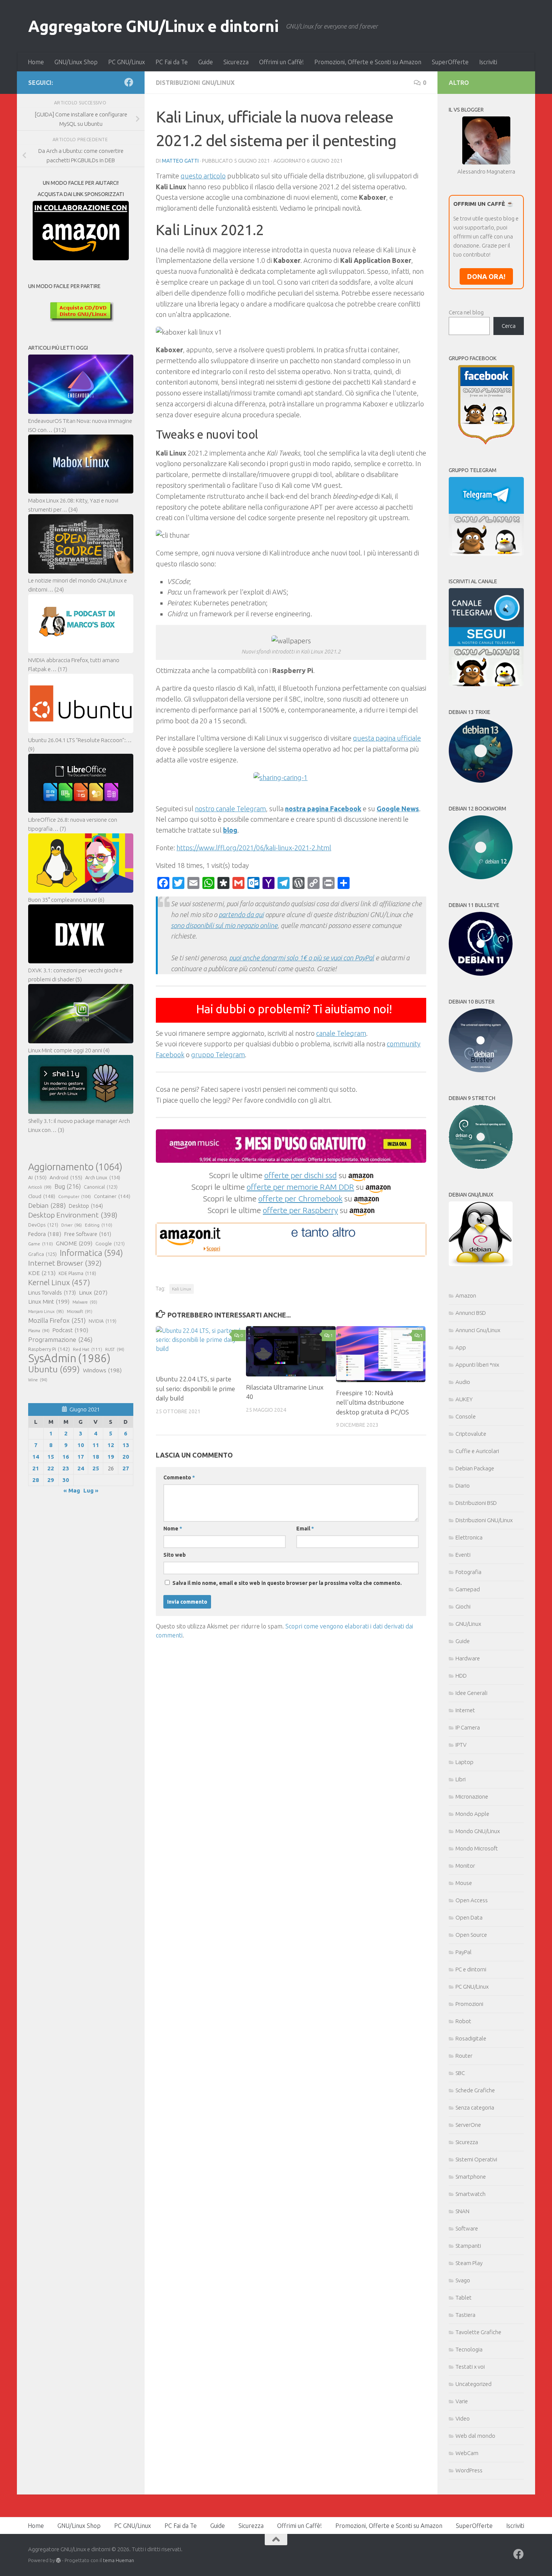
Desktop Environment (73, 1215)
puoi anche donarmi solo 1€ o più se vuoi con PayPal (302, 958)
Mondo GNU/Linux (478, 1831)
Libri (461, 1779)
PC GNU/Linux (127, 62)
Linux (93, 1292)
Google (110, 1243)
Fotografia (468, 1572)
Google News (398, 809)
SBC (460, 2073)
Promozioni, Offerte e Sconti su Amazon (368, 62)
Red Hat (87, 1349)
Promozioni (469, 2004)
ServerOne (468, 2125)
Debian (47, 1205)
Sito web (175, 1555)
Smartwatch (471, 2194)
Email (305, 1529)
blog (230, 830)
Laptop (465, 1762)
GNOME (74, 1243)
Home (36, 62)
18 (96, 1457)
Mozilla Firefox (57, 1320)
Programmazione (60, 1339)
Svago (463, 2280)
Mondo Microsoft (477, 1848)
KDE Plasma (77, 1273)
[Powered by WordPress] (58, 2560)
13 (126, 1445)
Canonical (101, 1187)
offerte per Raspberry (300, 1210)
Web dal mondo (475, 2436)
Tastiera (465, 2315)
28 (36, 1480)
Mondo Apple (472, 1814)
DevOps (43, 1225)
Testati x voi (470, 2367)
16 (66, 1457)
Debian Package (475, 1468)
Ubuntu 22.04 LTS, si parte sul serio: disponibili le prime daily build (195, 1388)
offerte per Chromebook (300, 1198)
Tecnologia (469, 2349)
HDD (461, 1676)
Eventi (463, 1555)
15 (51, 1457)
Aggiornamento (75, 1167)
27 (126, 1468)
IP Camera (468, 1727)
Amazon (466, 1296)
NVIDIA (103, 1321)
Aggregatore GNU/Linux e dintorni (153, 26)
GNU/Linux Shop (76, 62)
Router (464, 2056)
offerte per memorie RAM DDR (300, 1187)
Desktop (86, 1206)
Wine (38, 1380)
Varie (462, 2401)
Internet (465, 1710)
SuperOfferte (450, 62)
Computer (75, 1196)
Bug (68, 1186)
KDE (42, 1273)
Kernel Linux (59, 1282)
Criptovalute (471, 1434)
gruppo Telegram (218, 1055)
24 (81, 1468)
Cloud (42, 1196)
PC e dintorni (471, 1969)
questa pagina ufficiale (387, 738)
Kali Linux (182, 1289)
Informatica (91, 1253)
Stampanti (468, 2246)
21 (36, 1468)
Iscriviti (488, 62)
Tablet (464, 2298)
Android (66, 1177)
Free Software (88, 1234)
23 (66, 1468)
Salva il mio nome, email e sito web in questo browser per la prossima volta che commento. (287, 1583)
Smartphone (471, 2177)
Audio (463, 1382)
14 (36, 1457)
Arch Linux (103, 1177)
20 (126, 1457)
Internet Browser (65, 1263)
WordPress (469, 2470)
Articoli (40, 1187)
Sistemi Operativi (476, 2159)
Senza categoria (475, 2107)
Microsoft (80, 1311)
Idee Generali (471, 1693)
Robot (463, 2021)
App (461, 1347)
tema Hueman (118, 2560)
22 (51, 1468)
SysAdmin (69, 1358)
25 (96, 1468)
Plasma (39, 1331)
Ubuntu (54, 1369)
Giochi (463, 1606)
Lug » (91, 1490)
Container (112, 1196)
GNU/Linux (468, 1624)
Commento (179, 1477)
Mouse (464, 1883)
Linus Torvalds (52, 1293)
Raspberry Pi (49, 1349)
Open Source (471, 1935)
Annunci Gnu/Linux (478, 1330)
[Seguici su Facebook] (129, 82)
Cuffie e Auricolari (477, 1451)
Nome (173, 1529)
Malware (85, 1302)
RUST (115, 1349)
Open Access (472, 1900)
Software (467, 2228)
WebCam (467, 2453)
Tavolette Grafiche (478, 2332)
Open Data (469, 1917)
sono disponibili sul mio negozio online (224, 925)
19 (111, 1457)
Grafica (42, 1254)
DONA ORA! (486, 276)
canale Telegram (341, 1033)
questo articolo (203, 176)
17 (81, 1457)
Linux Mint (49, 1302)
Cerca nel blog (466, 312)
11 (96, 1445)
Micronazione (472, 1797)
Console (466, 1416)
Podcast (70, 1330)
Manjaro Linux (46, 1311)
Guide (206, 62)
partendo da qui (241, 915)
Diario (463, 1486)
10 (81, 1445)
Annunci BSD (471, 1313)
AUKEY (464, 1399)
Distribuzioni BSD (476, 1503)
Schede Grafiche (475, 2090)
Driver (72, 1225)
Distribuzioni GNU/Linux (195, 83)
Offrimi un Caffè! (281, 62)
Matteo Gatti (180, 161)
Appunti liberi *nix (477, 1365)
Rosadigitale (471, 2038)
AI (37, 1177)
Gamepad (468, 1589)
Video (463, 2418)
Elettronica (469, 1537)
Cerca (509, 326)
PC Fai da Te (172, 62)
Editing (99, 1225)
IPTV (461, 1745)
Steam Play (469, 2263)
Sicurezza (236, 62)
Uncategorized (474, 2384)
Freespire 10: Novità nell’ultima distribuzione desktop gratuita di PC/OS (373, 1402)
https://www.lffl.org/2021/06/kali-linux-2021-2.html (254, 848)
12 (111, 1445)
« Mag (72, 1490)
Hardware (468, 1658)
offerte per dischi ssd (301, 1175)
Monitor (465, 1866)
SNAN (462, 2211)
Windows (102, 1370)
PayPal (464, 1952)
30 (66, 1480)
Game (41, 1244)
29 (51, 1480)
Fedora (45, 1234)
